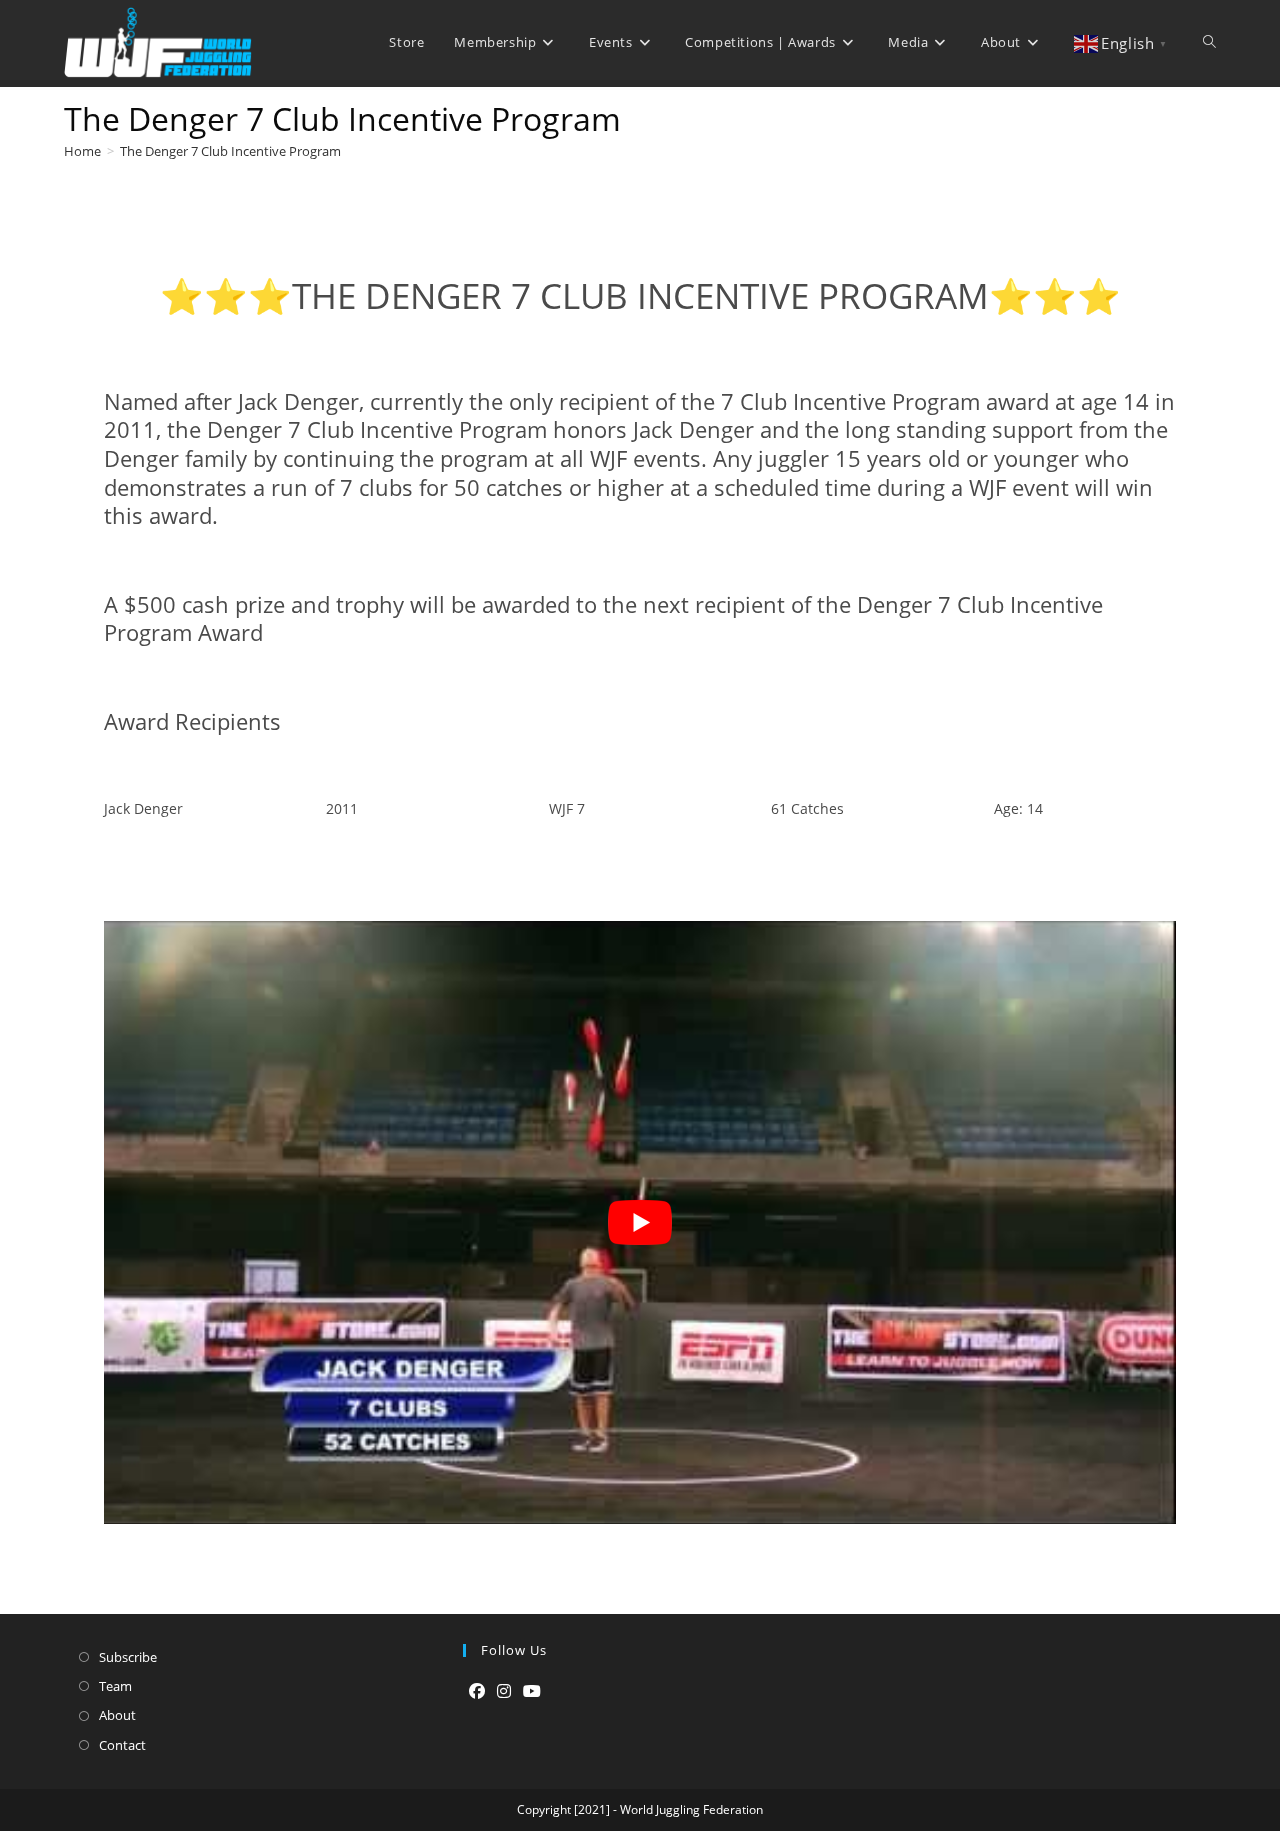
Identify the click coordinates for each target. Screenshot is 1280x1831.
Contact (122, 1745)
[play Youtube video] (640, 1222)
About (117, 1715)
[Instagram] (504, 1691)
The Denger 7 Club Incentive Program (230, 151)
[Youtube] (532, 1691)
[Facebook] (477, 1691)
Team (115, 1686)
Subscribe (128, 1657)
